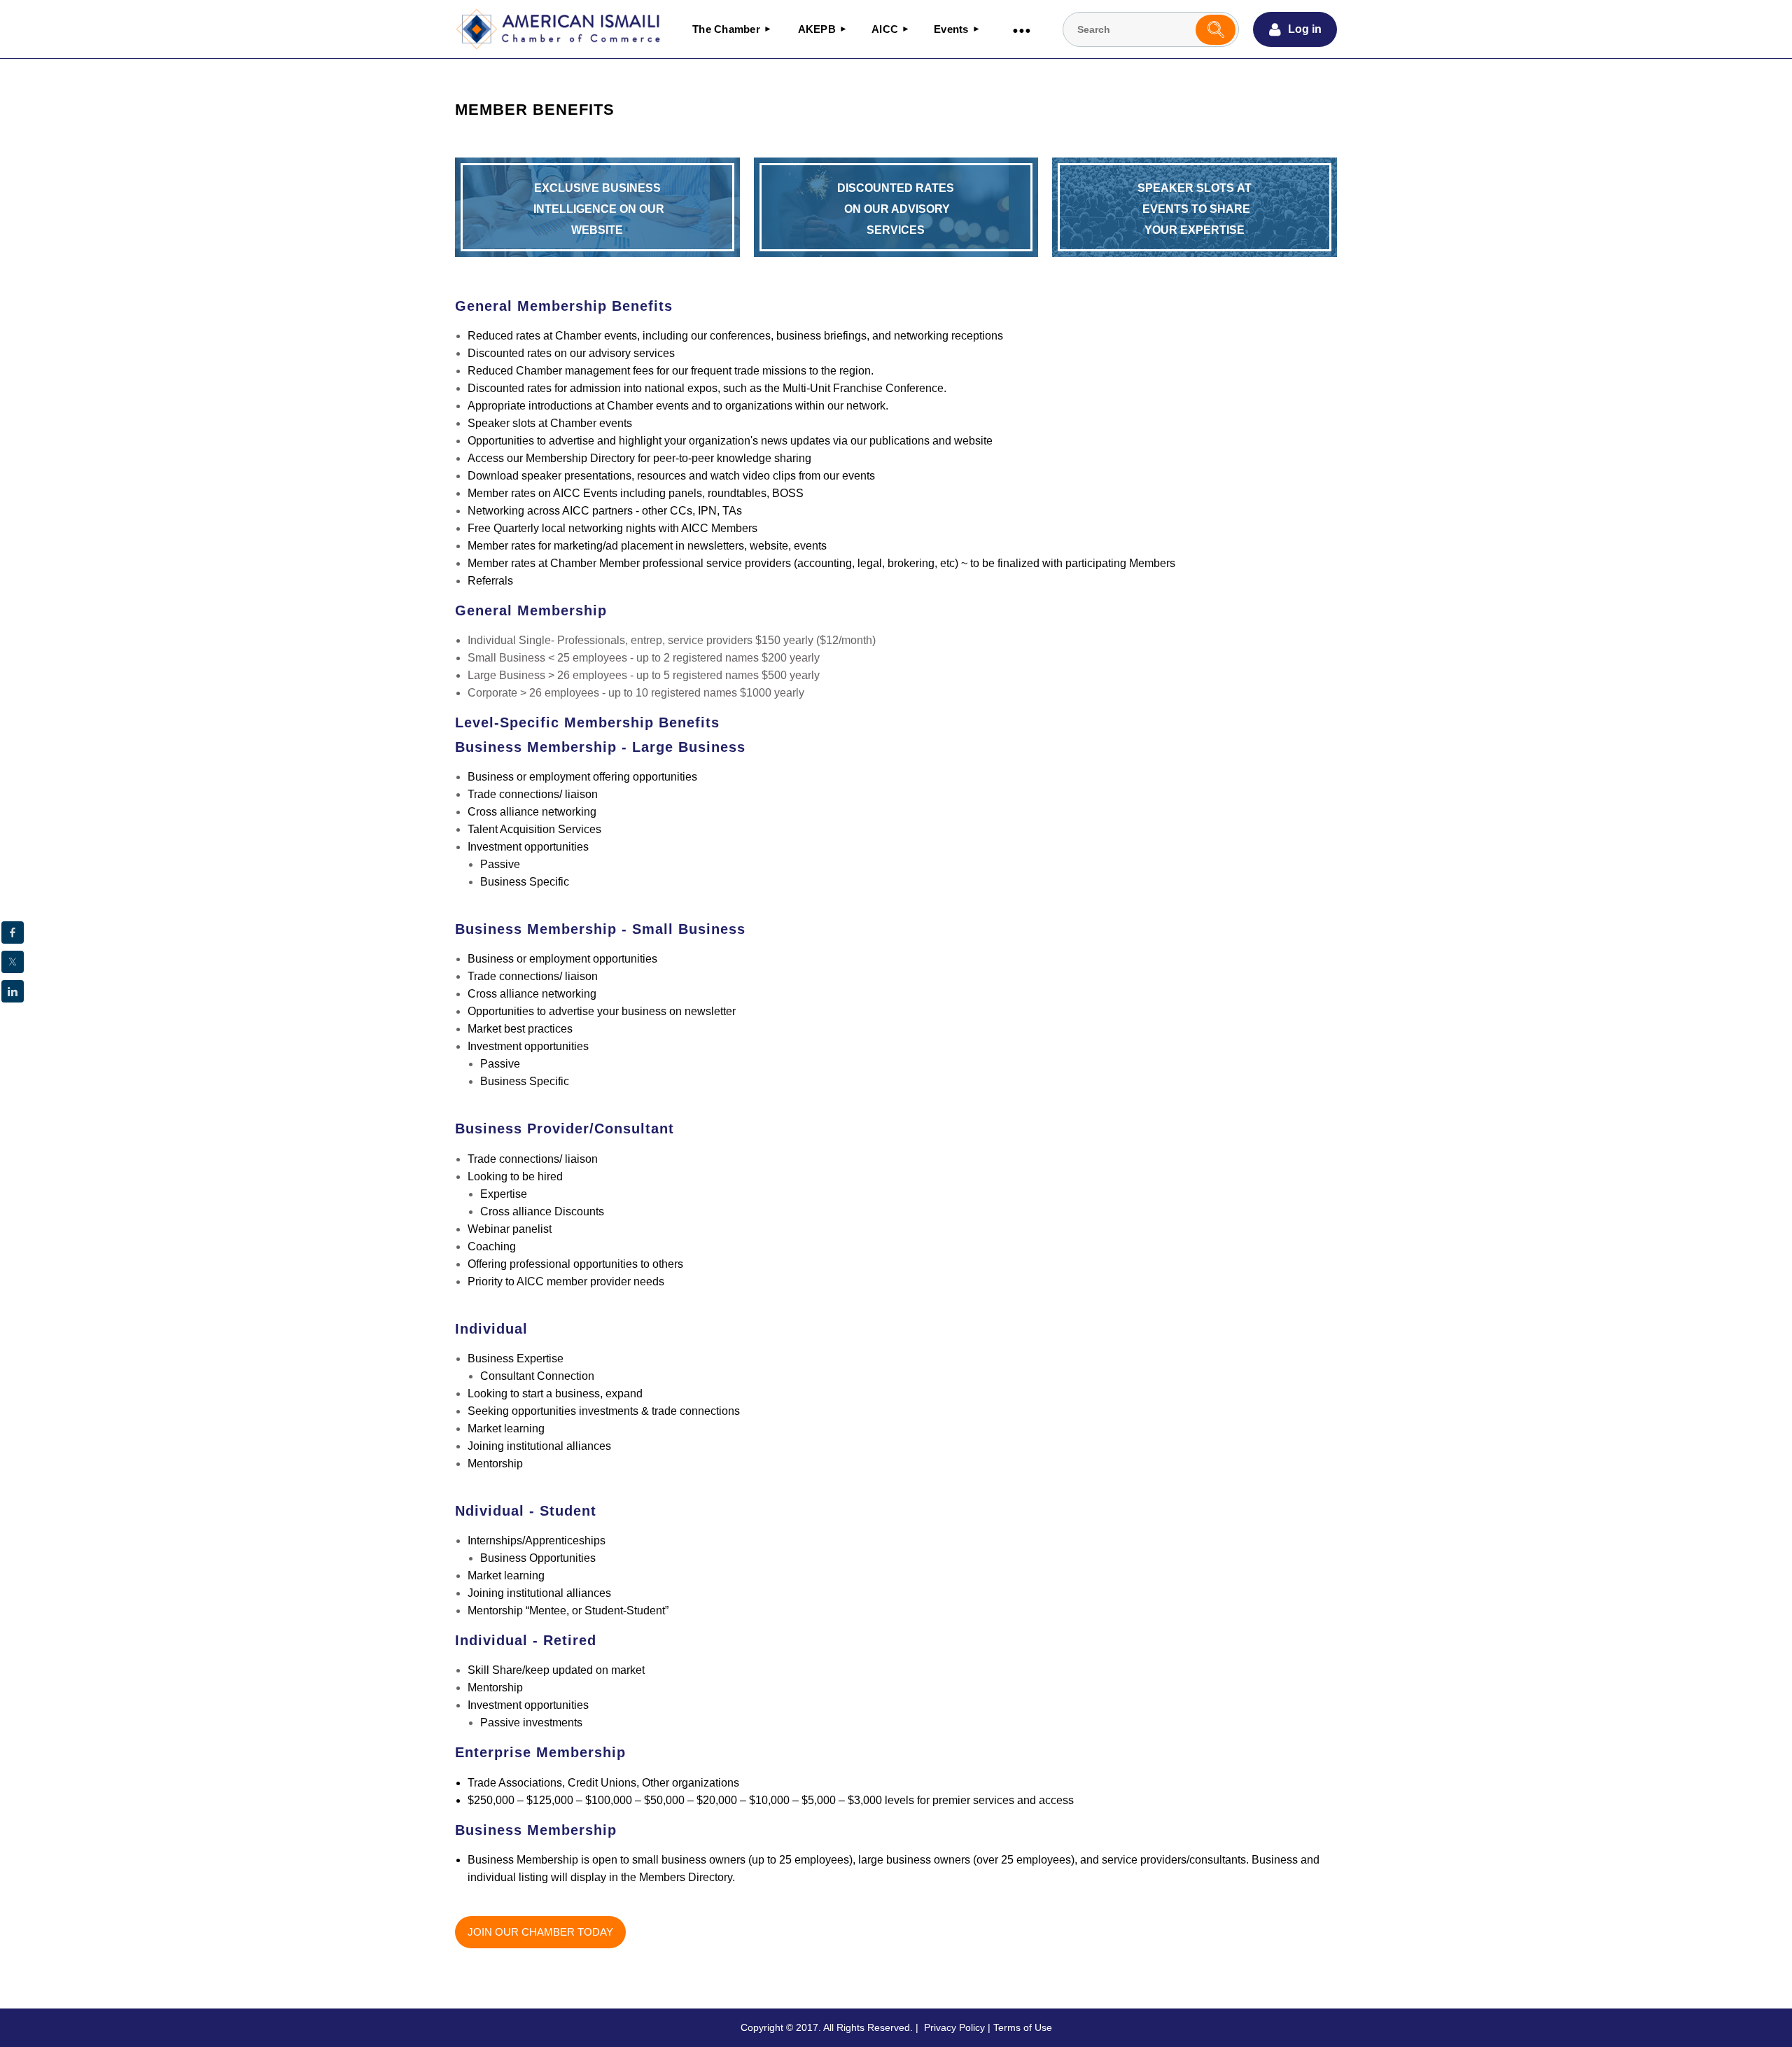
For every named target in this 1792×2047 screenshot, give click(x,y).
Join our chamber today (540, 1932)
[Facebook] (13, 932)
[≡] (1021, 29)
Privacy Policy (954, 2027)
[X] (13, 962)
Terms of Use (1023, 2027)
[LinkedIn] (13, 991)
